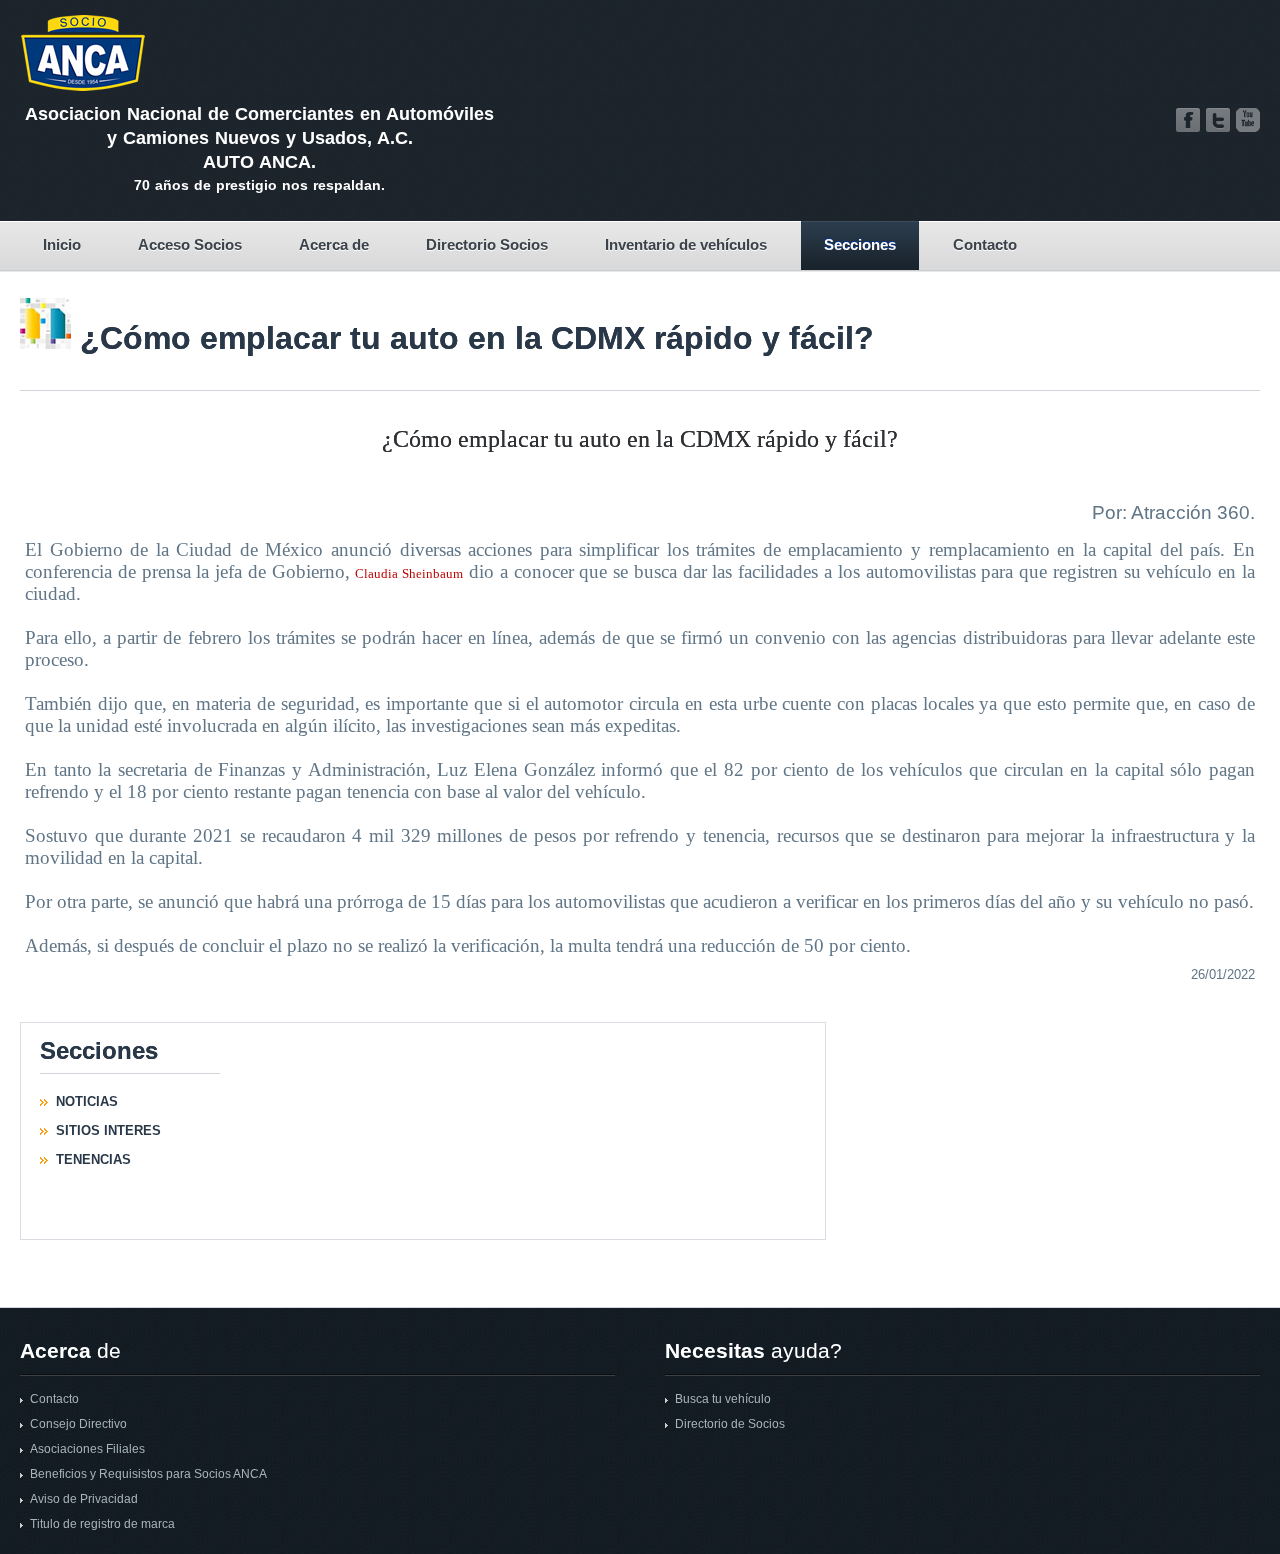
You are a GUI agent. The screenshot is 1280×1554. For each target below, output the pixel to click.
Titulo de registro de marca (102, 1524)
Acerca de (334, 244)
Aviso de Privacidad (84, 1499)
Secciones (860, 244)
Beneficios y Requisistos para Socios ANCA (148, 1474)
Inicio (62, 244)
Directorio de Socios (730, 1424)
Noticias (87, 1101)
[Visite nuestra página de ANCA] (1188, 120)
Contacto (985, 244)
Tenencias (93, 1159)
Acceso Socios (190, 244)
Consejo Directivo (78, 1424)
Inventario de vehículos (686, 244)
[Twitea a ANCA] (1218, 120)
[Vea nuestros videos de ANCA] (1248, 120)
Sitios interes (108, 1130)
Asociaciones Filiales (87, 1449)
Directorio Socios (487, 244)
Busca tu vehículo (723, 1399)
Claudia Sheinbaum (409, 573)
